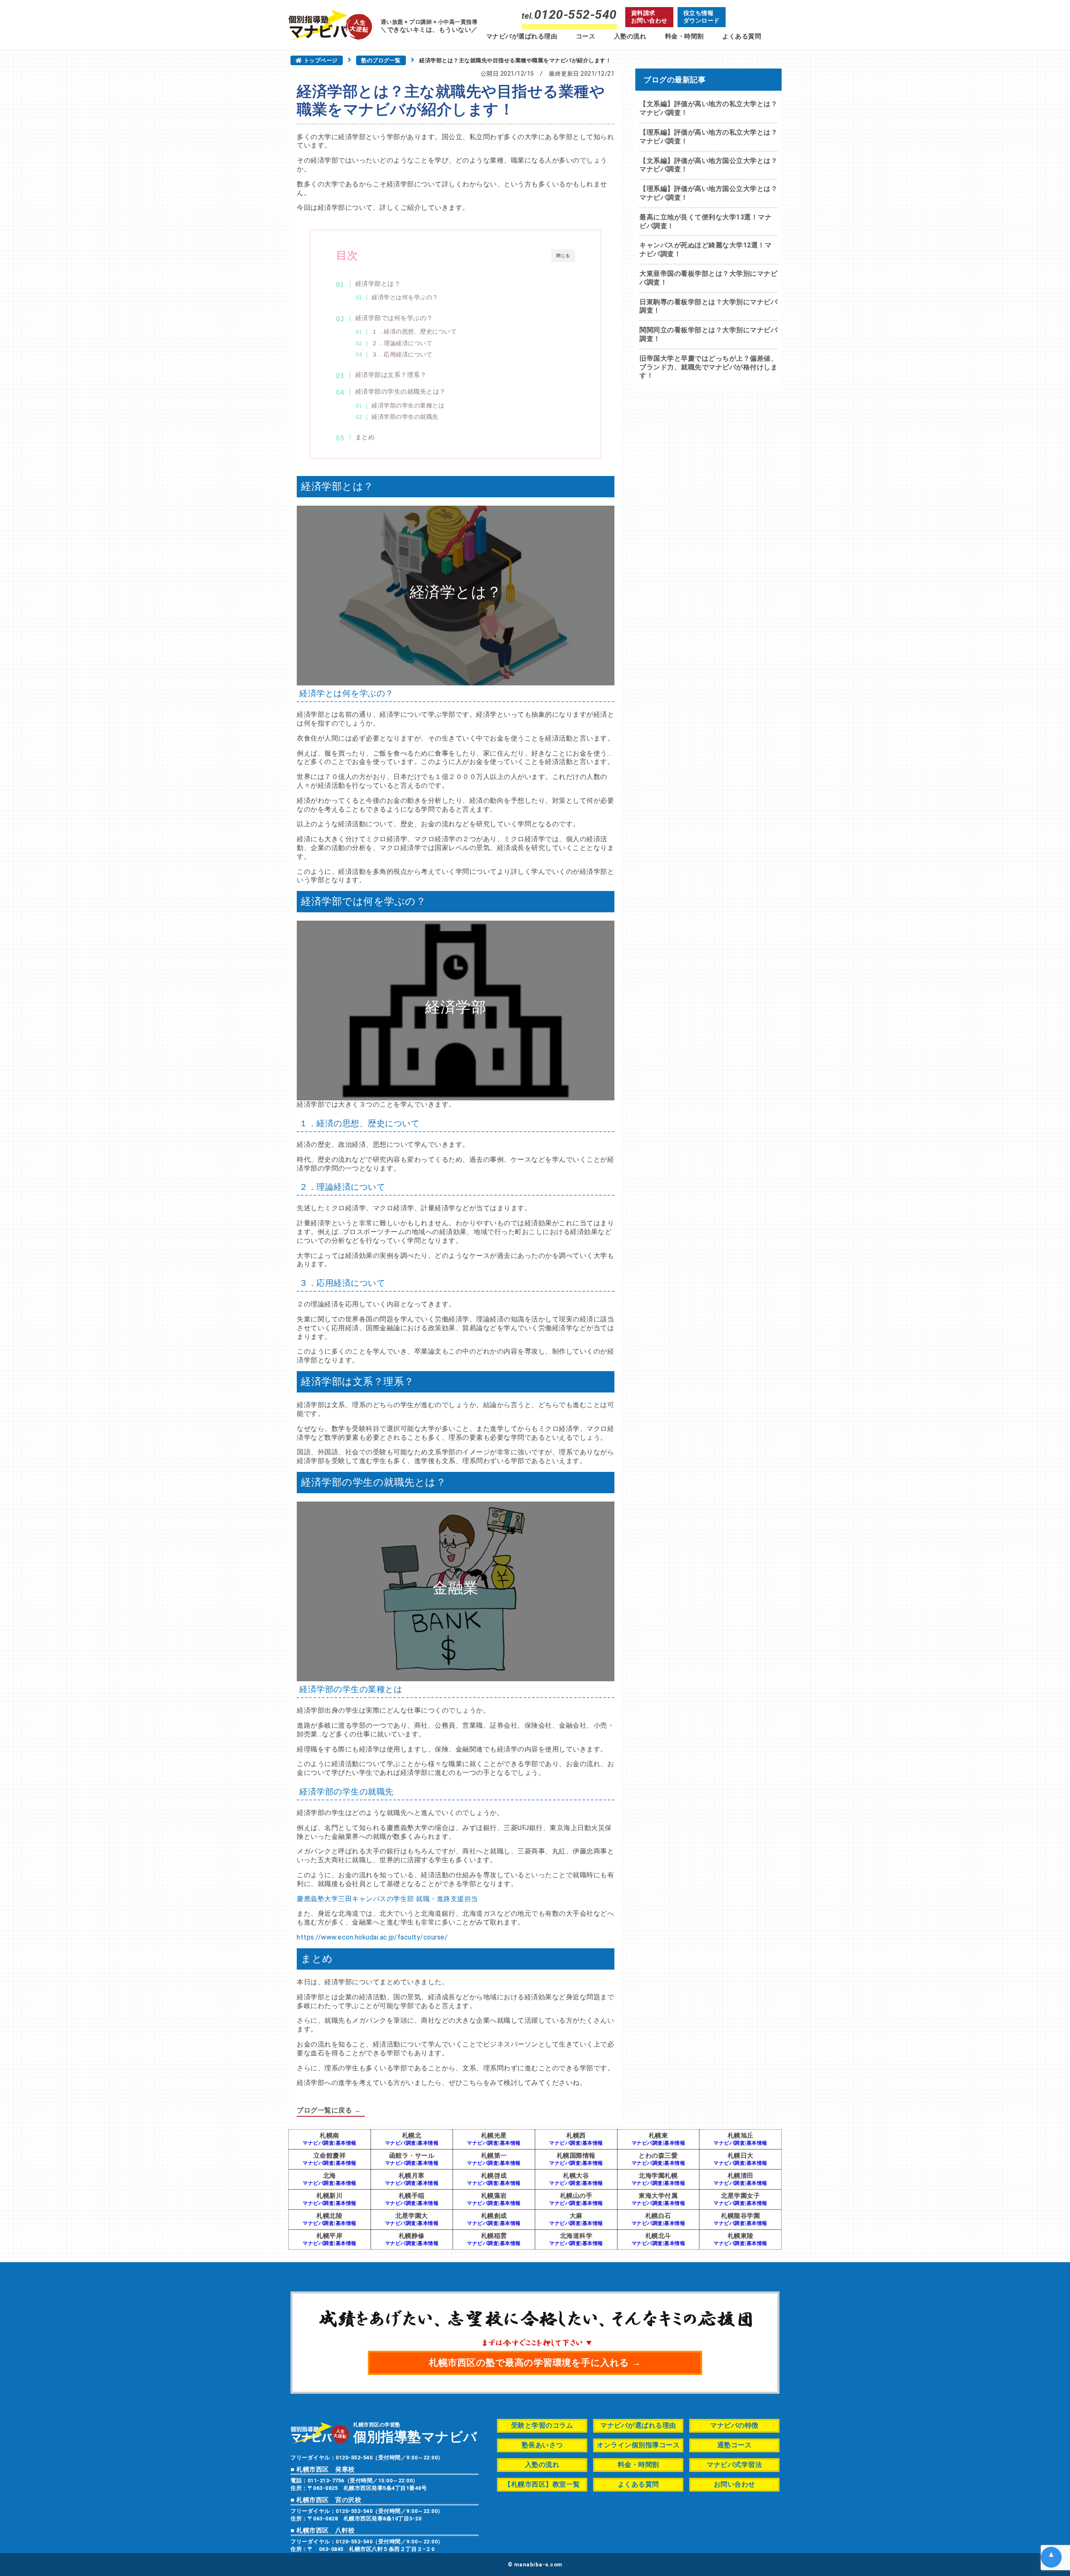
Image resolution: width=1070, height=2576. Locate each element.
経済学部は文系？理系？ (391, 375)
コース (586, 36)
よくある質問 (742, 36)
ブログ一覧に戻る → (329, 2110)
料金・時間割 (684, 36)
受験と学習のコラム (542, 2425)
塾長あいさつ (542, 2445)
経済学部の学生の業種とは (408, 405)
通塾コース (735, 2445)
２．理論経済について (402, 343)
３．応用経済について (402, 354)
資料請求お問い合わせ (649, 17)
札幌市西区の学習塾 (415, 2432)
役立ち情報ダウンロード (702, 17)
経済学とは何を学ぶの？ (405, 297)
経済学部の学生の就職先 (405, 417)
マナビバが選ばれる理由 (522, 36)
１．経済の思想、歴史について (414, 331)
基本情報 (346, 2143)
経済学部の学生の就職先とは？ (401, 392)
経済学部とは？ (378, 284)
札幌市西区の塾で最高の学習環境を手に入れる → (535, 2363)
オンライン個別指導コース (638, 2445)
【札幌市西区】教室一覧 (542, 2484)
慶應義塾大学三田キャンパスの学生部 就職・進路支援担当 (387, 1899)
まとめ (365, 437)
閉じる (563, 256)
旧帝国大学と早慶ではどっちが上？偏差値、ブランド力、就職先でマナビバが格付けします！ (708, 367)
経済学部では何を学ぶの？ (394, 318)
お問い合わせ (735, 2484)
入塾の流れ (630, 36)
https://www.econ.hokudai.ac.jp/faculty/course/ (372, 1937)
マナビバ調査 (318, 2143)
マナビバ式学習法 (734, 2465)
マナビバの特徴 (734, 2425)
